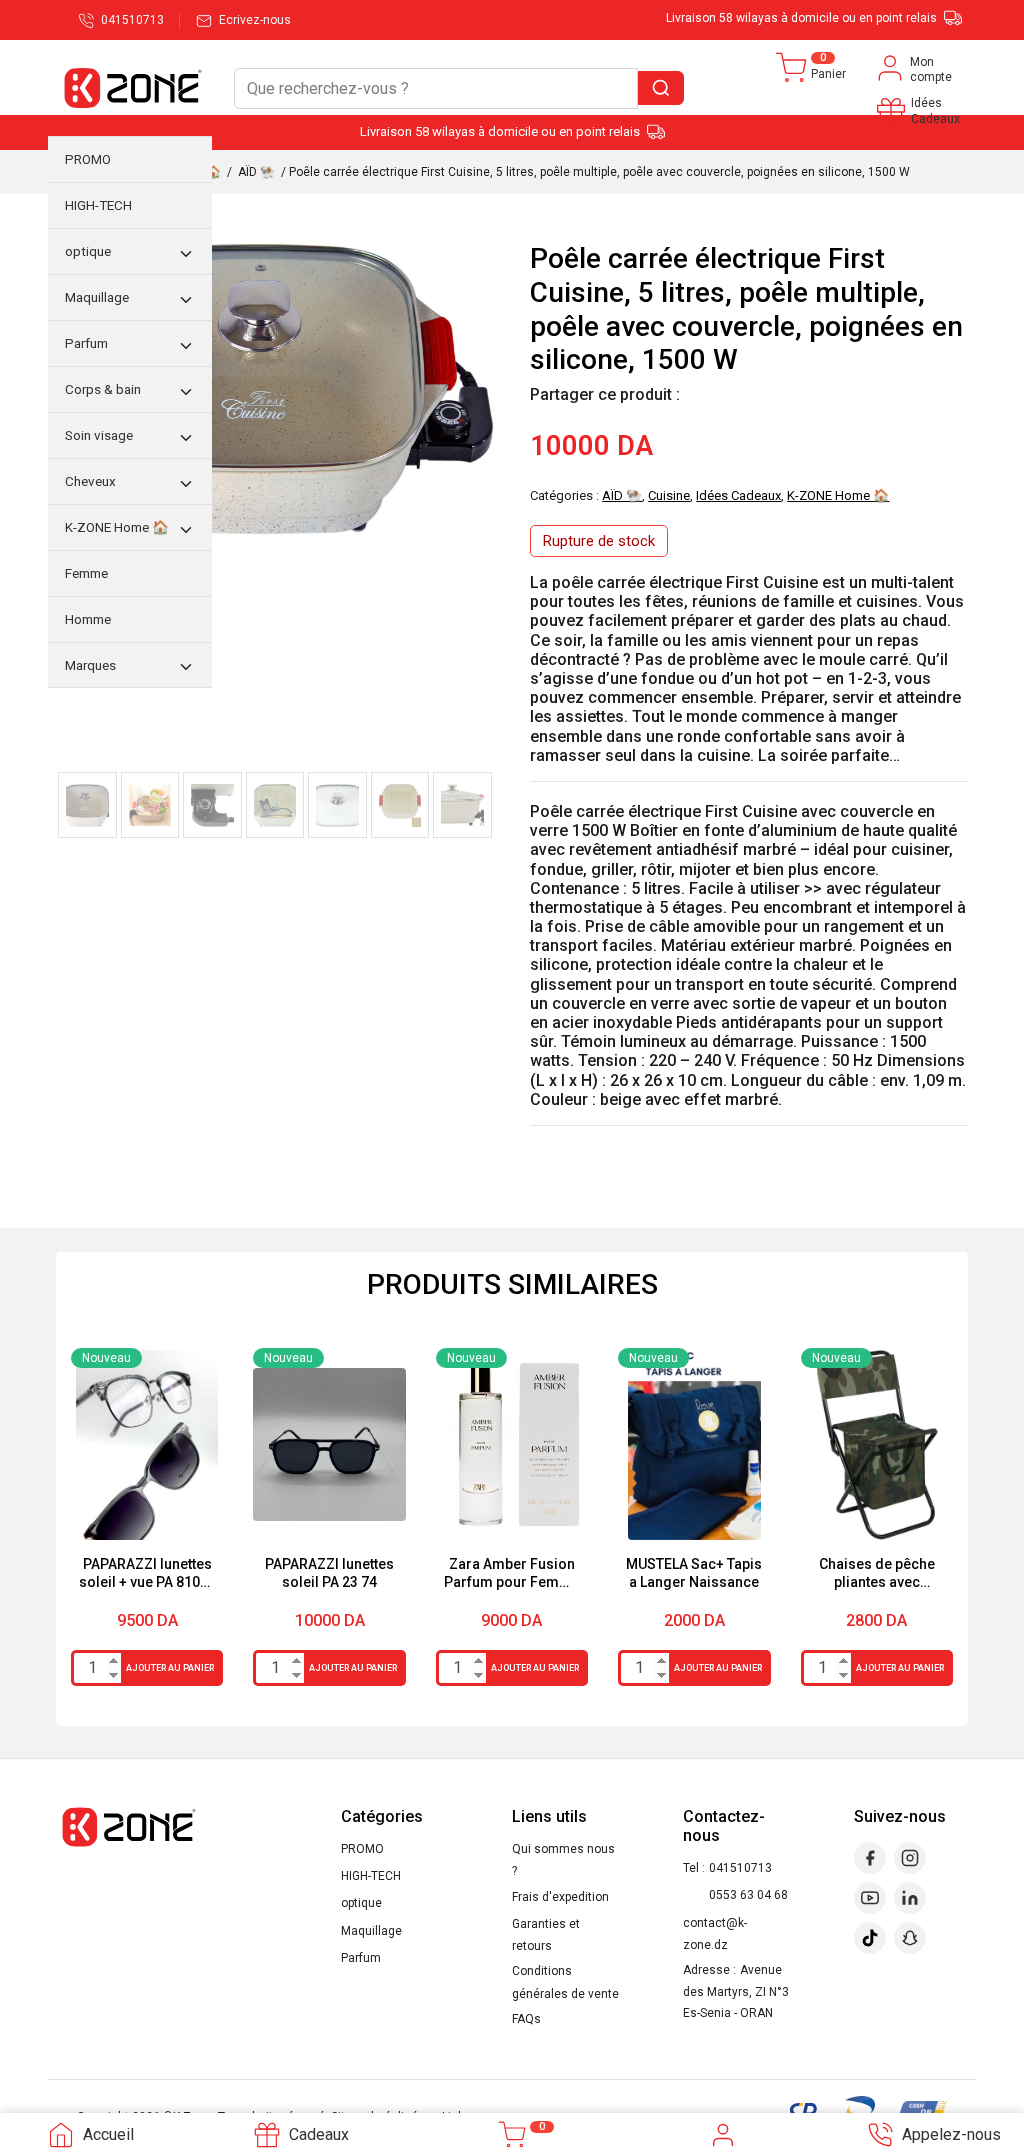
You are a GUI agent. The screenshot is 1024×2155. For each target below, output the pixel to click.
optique (361, 1903)
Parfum (361, 1958)
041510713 (740, 1868)
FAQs (526, 2019)
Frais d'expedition (560, 1897)
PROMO (362, 1849)
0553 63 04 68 (748, 1895)
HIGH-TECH (371, 1876)
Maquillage (371, 1931)
